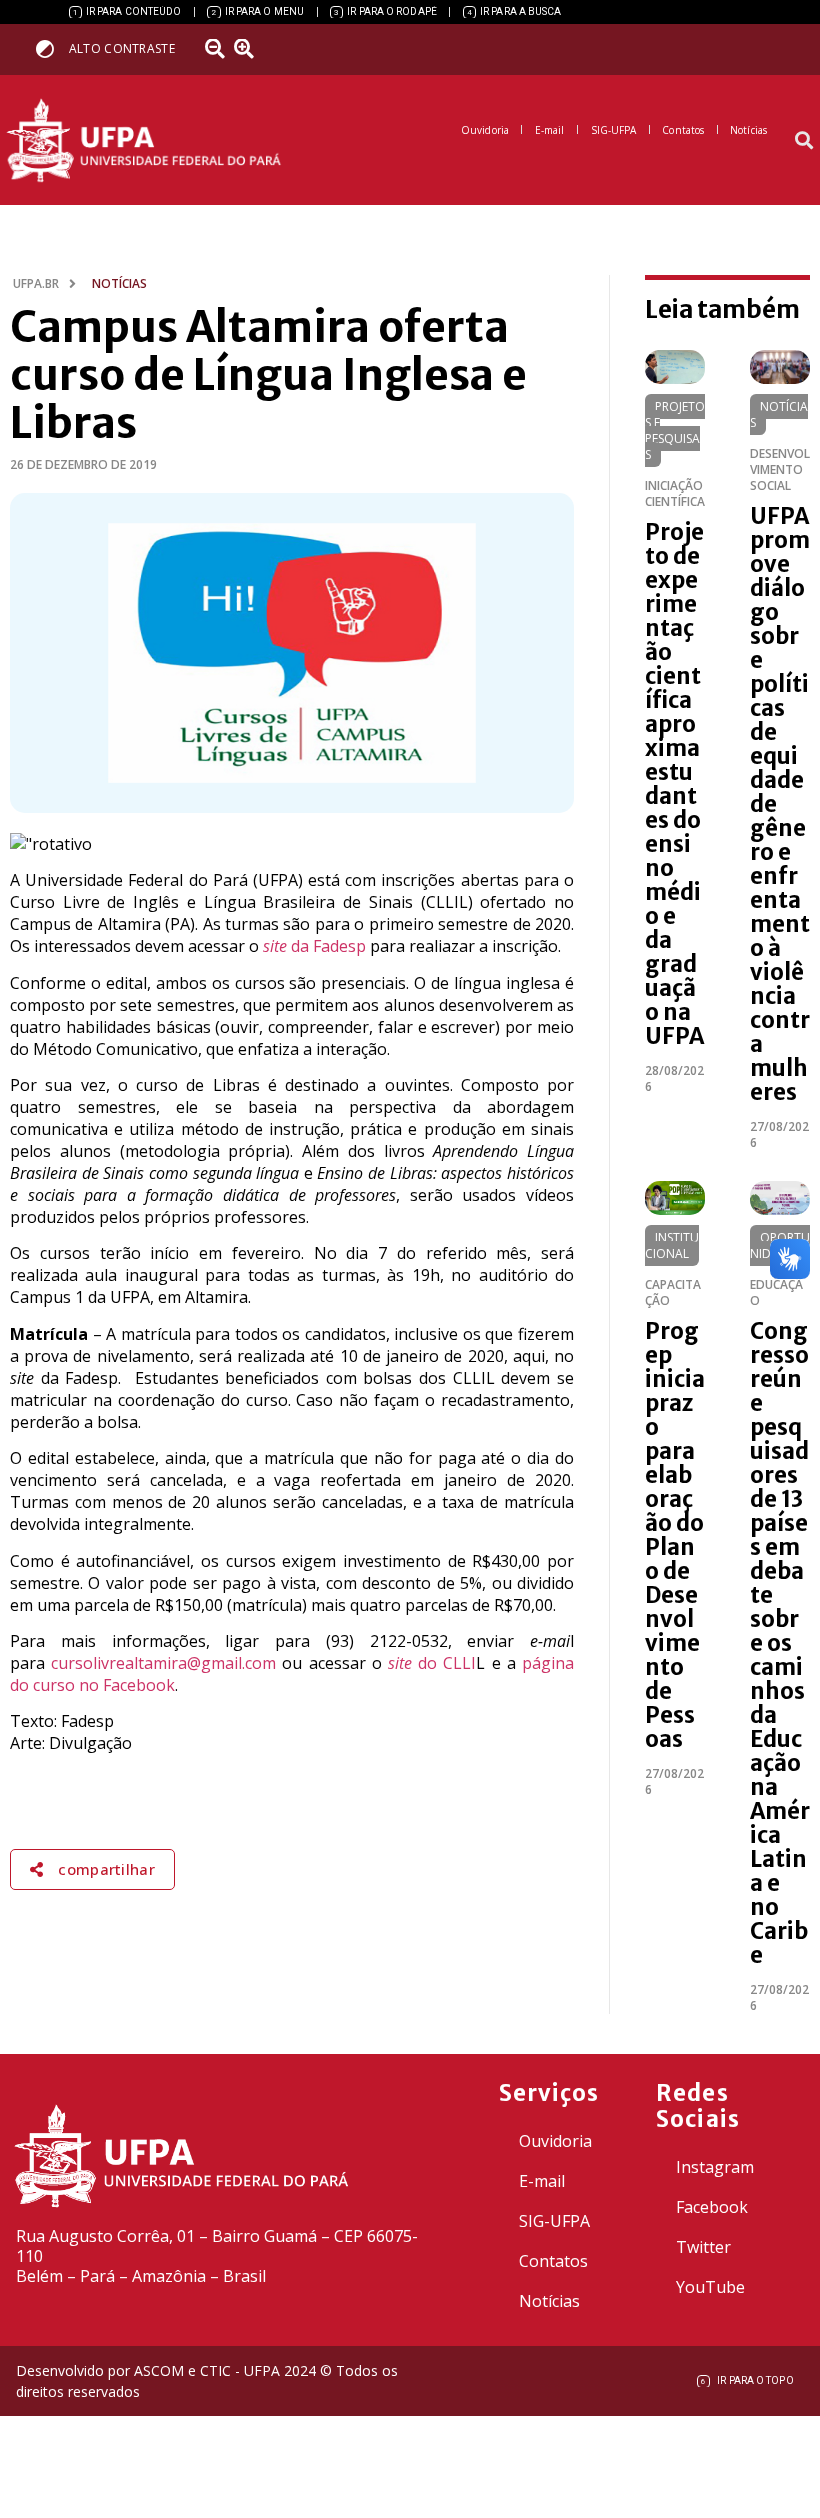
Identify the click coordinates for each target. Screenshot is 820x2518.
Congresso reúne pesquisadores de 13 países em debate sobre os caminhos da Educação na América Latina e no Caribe (780, 1643)
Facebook (712, 2207)
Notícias (779, 414)
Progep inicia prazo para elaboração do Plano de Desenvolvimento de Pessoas (675, 1535)
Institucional (672, 1245)
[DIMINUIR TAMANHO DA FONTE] (217, 49)
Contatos (553, 2261)
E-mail (542, 2181)
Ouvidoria (555, 2141)
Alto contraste (122, 48)
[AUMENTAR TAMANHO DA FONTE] (251, 49)
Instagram (715, 2167)
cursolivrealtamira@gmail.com (163, 1663)
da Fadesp (314, 946)
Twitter (703, 2247)
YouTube (710, 2287)
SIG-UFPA (554, 2221)
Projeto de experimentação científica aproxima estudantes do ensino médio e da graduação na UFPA (674, 784)
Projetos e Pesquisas (675, 430)
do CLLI (432, 1663)
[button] (803, 140)
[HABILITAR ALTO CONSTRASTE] (51, 48)
